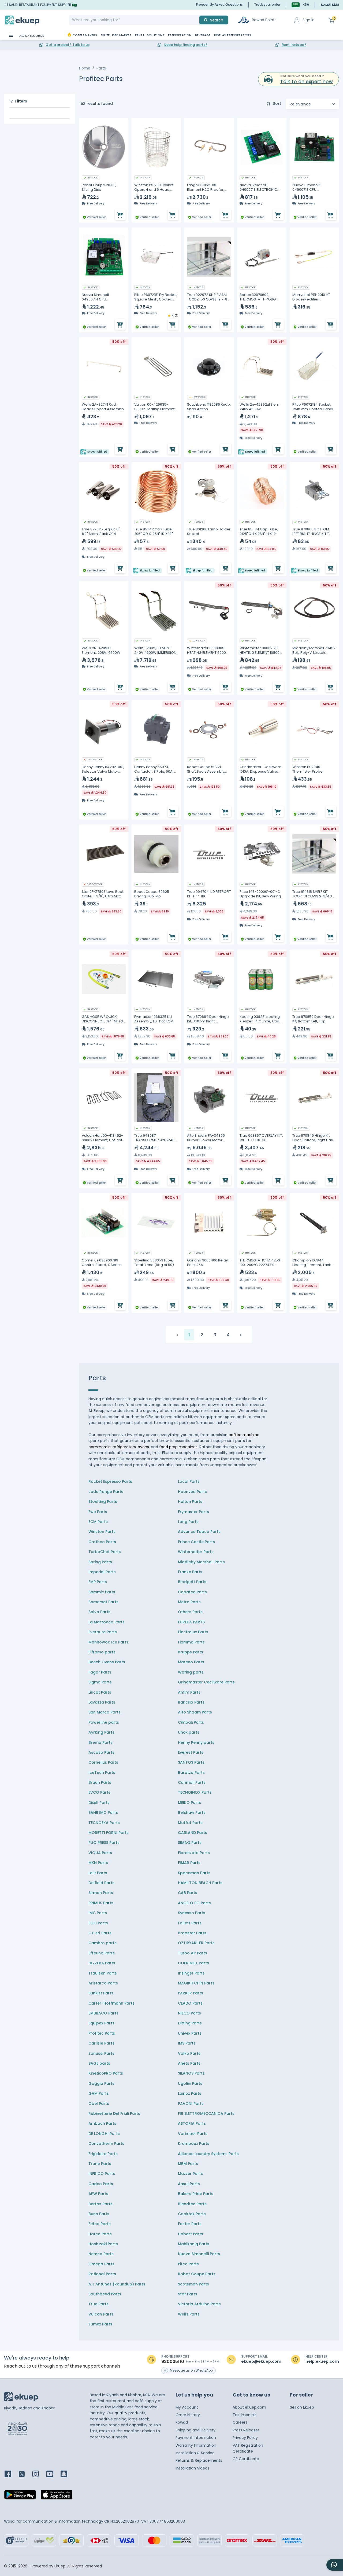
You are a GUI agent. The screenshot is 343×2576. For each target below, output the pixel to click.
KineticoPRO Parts (106, 2073)
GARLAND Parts (193, 1833)
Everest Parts (191, 1752)
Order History (188, 2415)
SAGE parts (99, 2063)
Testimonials (245, 2415)
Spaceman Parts (194, 1873)
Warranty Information (196, 2445)
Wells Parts (189, 2314)
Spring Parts (100, 1562)
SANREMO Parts (103, 1812)
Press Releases (246, 2430)
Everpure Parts (103, 1632)
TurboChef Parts (105, 1552)
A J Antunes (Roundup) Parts (117, 2284)
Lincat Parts (100, 1692)
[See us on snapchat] (67, 2474)
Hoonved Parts (192, 1492)
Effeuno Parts (102, 1953)
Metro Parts (189, 1602)
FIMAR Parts (189, 1863)
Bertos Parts (100, 2204)
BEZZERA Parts (102, 1963)
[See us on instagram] (39, 2474)
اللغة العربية (330, 5)
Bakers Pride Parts (196, 2194)
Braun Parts (100, 1782)
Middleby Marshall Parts (201, 1562)
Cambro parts (102, 1943)
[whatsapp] (335, 2565)
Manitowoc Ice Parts (108, 1642)
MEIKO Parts (189, 1803)
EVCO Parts (99, 1792)
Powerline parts (104, 1722)
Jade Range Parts (106, 1492)
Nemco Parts (101, 2254)
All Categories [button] (31, 36)
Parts (101, 68)
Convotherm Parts (106, 2144)
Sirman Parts (101, 1893)
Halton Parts (190, 1502)
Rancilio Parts (191, 1702)
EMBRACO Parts (103, 2013)
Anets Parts (189, 2063)
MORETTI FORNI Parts (109, 1833)
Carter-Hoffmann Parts (111, 2003)
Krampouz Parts (194, 2144)
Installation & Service (195, 2453)
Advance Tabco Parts (199, 1532)
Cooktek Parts (192, 2214)
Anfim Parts (189, 1692)
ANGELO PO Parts (194, 1903)
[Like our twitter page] (25, 2474)
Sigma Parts (100, 1682)
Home (85, 68)
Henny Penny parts (196, 1742)
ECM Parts (98, 1522)
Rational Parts (102, 2274)
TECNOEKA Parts (104, 1823)
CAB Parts (188, 1893)
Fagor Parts (100, 1672)
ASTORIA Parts (192, 2123)
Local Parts (189, 1481)
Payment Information (196, 2438)
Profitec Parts (102, 2033)
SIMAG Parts (190, 1843)
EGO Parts (98, 1923)
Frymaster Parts (193, 1512)
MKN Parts (98, 1863)
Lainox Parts (190, 2093)
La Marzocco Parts (107, 1622)
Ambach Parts (102, 2123)
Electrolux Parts (193, 1632)
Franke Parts (190, 1572)
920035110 (173, 2362)
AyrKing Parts (101, 1732)
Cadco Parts (101, 2184)
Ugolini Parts (190, 2083)
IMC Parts (98, 1913)
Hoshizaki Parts (103, 2244)
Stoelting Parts (103, 1502)
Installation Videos (192, 2468)
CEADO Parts (190, 2003)
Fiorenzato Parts (194, 1853)
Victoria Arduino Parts (199, 2304)
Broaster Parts (192, 1933)
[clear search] (197, 20)
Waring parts (191, 1672)
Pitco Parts (188, 2264)
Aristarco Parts (103, 1983)
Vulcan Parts (101, 2314)
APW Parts (98, 2194)
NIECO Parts (189, 2013)
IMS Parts (187, 2043)
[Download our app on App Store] (57, 2496)
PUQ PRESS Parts (104, 1843)
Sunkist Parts (101, 1993)
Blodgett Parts (192, 1582)
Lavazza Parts (102, 1702)
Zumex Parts (100, 2324)
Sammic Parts (102, 1592)
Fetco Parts (100, 2224)
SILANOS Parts (191, 2073)
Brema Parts (100, 1742)
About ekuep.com (249, 2407)
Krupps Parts (191, 1652)
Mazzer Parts (190, 2174)
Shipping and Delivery (195, 2430)
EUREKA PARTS (191, 1622)
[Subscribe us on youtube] (53, 2474)
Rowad (182, 2422)
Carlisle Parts (101, 2043)
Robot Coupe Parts (197, 2274)
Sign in (309, 20)
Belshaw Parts (192, 1812)
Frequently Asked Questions (219, 4)
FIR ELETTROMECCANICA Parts (206, 2113)
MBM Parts (188, 2164)
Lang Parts (188, 1522)
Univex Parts (190, 2033)
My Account (187, 2407)
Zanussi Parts (101, 2053)
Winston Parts (102, 1532)
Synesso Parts (192, 1913)
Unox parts (189, 1732)
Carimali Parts (192, 1782)
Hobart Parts (191, 2234)
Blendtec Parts (192, 2204)
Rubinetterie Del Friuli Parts (114, 2113)
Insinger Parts (191, 1973)
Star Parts (188, 2294)
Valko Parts (189, 2053)
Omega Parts (101, 2264)
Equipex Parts (101, 2023)
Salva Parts (99, 1612)
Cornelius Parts (103, 1762)
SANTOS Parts (191, 1762)
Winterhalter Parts (196, 1552)
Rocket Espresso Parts (110, 1481)
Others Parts (190, 1612)
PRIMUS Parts (101, 1903)
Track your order (267, 4)
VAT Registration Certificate (248, 2448)
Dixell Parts (99, 1803)
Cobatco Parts (192, 1592)
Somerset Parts (103, 1602)
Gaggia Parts (101, 2083)
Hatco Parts (100, 2234)
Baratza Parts (191, 1773)
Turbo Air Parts (193, 1953)
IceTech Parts (102, 1773)
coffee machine (244, 1435)
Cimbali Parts (191, 1722)
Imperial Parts (102, 1572)
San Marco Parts (105, 1712)
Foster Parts (190, 2224)
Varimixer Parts (193, 2134)
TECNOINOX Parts (195, 1792)
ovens (143, 1447)
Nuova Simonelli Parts (199, 2254)
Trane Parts (100, 2164)
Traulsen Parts (103, 1973)
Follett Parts (190, 1923)
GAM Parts (99, 2093)
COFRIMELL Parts (193, 1963)
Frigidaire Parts (103, 2154)
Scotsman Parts (193, 2284)
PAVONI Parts (191, 2104)
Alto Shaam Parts (195, 1712)
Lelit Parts (98, 1873)
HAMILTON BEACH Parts (200, 1883)
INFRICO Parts (102, 2174)
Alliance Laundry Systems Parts (208, 2154)
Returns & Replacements (199, 2460)
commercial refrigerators (112, 1447)
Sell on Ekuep (302, 2407)
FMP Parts (98, 1582)
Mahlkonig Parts (194, 2244)
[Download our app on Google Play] (20, 2496)
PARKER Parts (191, 1993)
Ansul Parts (189, 2184)
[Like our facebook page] (11, 2474)
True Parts (98, 2304)
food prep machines (178, 1447)
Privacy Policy (245, 2438)
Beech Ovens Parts (107, 1662)
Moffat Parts (190, 1823)
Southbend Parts (105, 2294)
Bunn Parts (99, 2214)
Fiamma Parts (191, 1642)
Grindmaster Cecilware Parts (206, 1682)
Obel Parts (99, 2104)
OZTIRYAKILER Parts (196, 1943)
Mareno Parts (191, 1662)
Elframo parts (102, 1652)
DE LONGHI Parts (104, 2134)
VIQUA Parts (100, 1853)
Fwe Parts (98, 1512)
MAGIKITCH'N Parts (196, 1983)
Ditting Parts (190, 2023)
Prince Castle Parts (196, 1542)
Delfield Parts (101, 1883)
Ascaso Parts (101, 1752)
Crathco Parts (102, 1542)
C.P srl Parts (100, 1933)
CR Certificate (246, 2459)
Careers (240, 2422)
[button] (300, 5)
